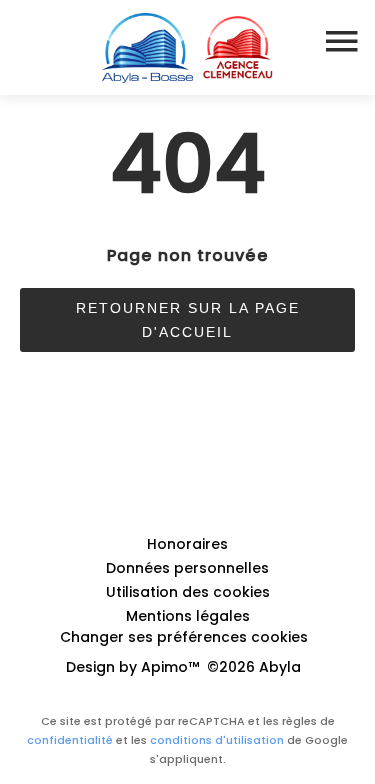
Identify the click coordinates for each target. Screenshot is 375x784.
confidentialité (70, 740)
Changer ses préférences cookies (184, 637)
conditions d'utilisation (217, 740)
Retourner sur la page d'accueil (188, 320)
